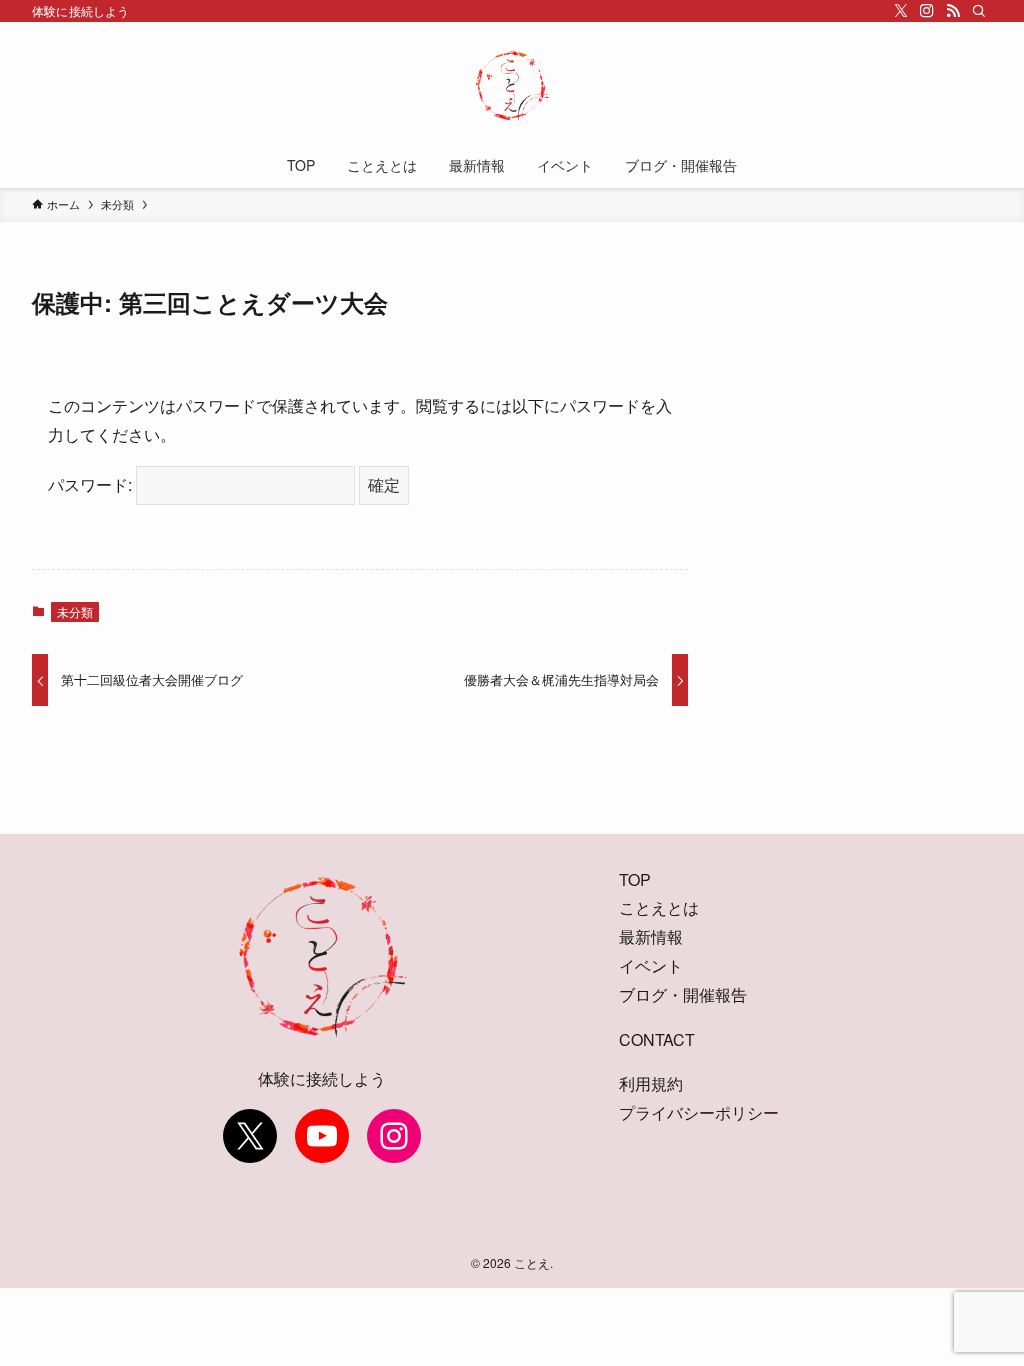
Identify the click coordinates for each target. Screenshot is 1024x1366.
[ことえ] (512, 86)
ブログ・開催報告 (683, 994)
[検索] (979, 11)
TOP (635, 879)
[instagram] (927, 11)
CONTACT (657, 1039)
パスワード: (92, 484)
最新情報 (651, 936)
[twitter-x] (901, 11)
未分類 (75, 611)
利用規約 (651, 1083)
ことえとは (659, 907)
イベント (651, 965)
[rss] (953, 11)
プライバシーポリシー (699, 1112)
